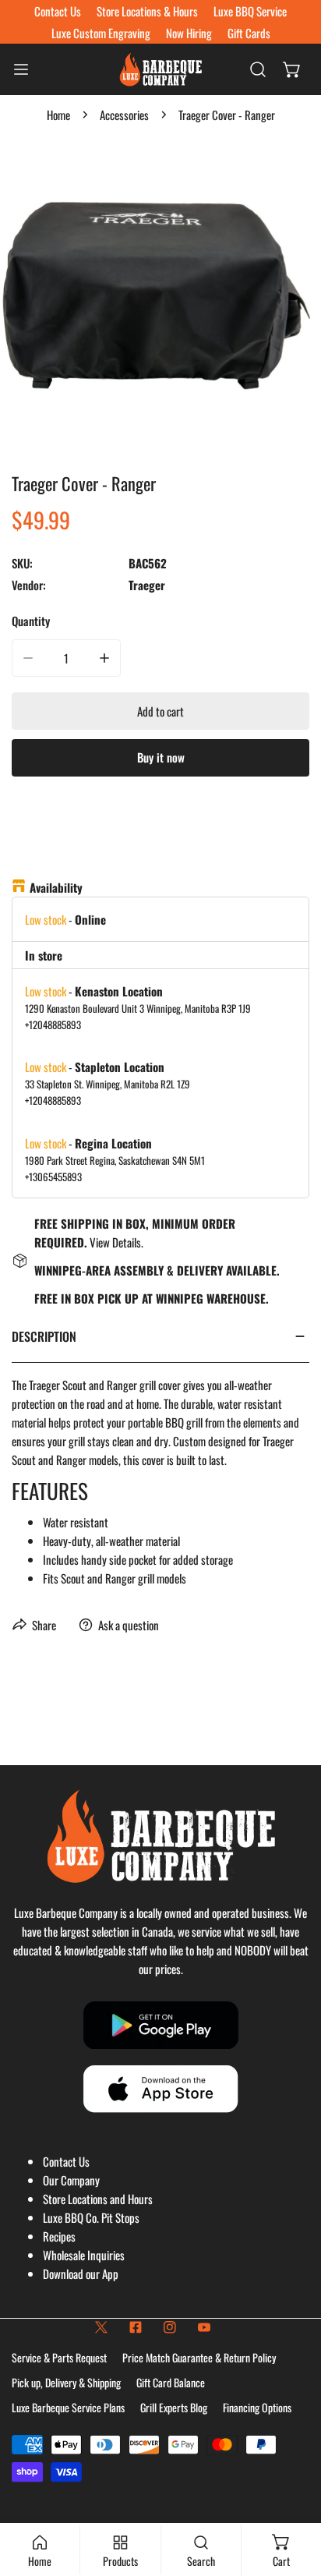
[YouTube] (204, 2327)
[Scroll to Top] (293, 2493)
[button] (292, 69)
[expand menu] (21, 69)
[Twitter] (101, 2327)
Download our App (81, 2273)
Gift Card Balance (171, 2382)
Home (58, 115)
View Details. (116, 1242)
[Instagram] (170, 2327)
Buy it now (161, 757)
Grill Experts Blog (174, 2407)
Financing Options (257, 2407)
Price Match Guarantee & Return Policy (199, 2357)
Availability (56, 887)
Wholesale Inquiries (84, 2255)
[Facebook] (136, 2327)
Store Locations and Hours (98, 2199)
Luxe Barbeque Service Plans (68, 2407)
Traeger (147, 585)
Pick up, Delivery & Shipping (66, 2382)
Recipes (59, 2236)
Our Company (71, 2180)
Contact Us (66, 2161)
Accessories (124, 115)
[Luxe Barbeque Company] (160, 69)
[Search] (258, 69)
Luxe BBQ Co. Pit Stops (91, 2217)
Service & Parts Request (59, 2357)
